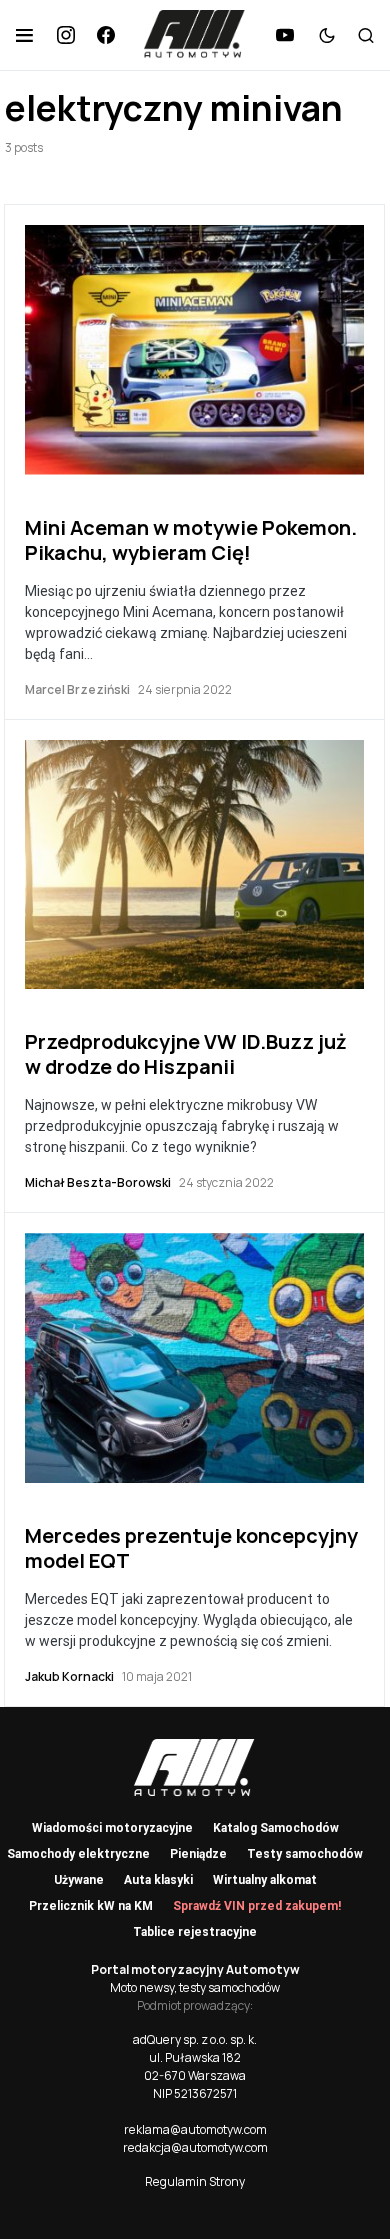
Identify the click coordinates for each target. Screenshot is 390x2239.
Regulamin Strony (195, 2181)
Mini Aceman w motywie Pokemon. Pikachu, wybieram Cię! (191, 540)
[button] (24, 35)
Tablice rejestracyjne (195, 1932)
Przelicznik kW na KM (91, 1906)
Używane (79, 1880)
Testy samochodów (305, 1854)
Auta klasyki (158, 1880)
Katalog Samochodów (276, 1828)
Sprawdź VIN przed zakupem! (257, 1906)
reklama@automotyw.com (195, 2129)
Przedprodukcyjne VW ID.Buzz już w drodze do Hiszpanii (186, 1054)
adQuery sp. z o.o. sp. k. (195, 2039)
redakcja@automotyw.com (195, 2147)
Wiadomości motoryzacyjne (112, 1828)
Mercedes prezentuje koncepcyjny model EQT (191, 1548)
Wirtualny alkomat (265, 1880)
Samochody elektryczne (78, 1854)
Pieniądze (198, 1854)
